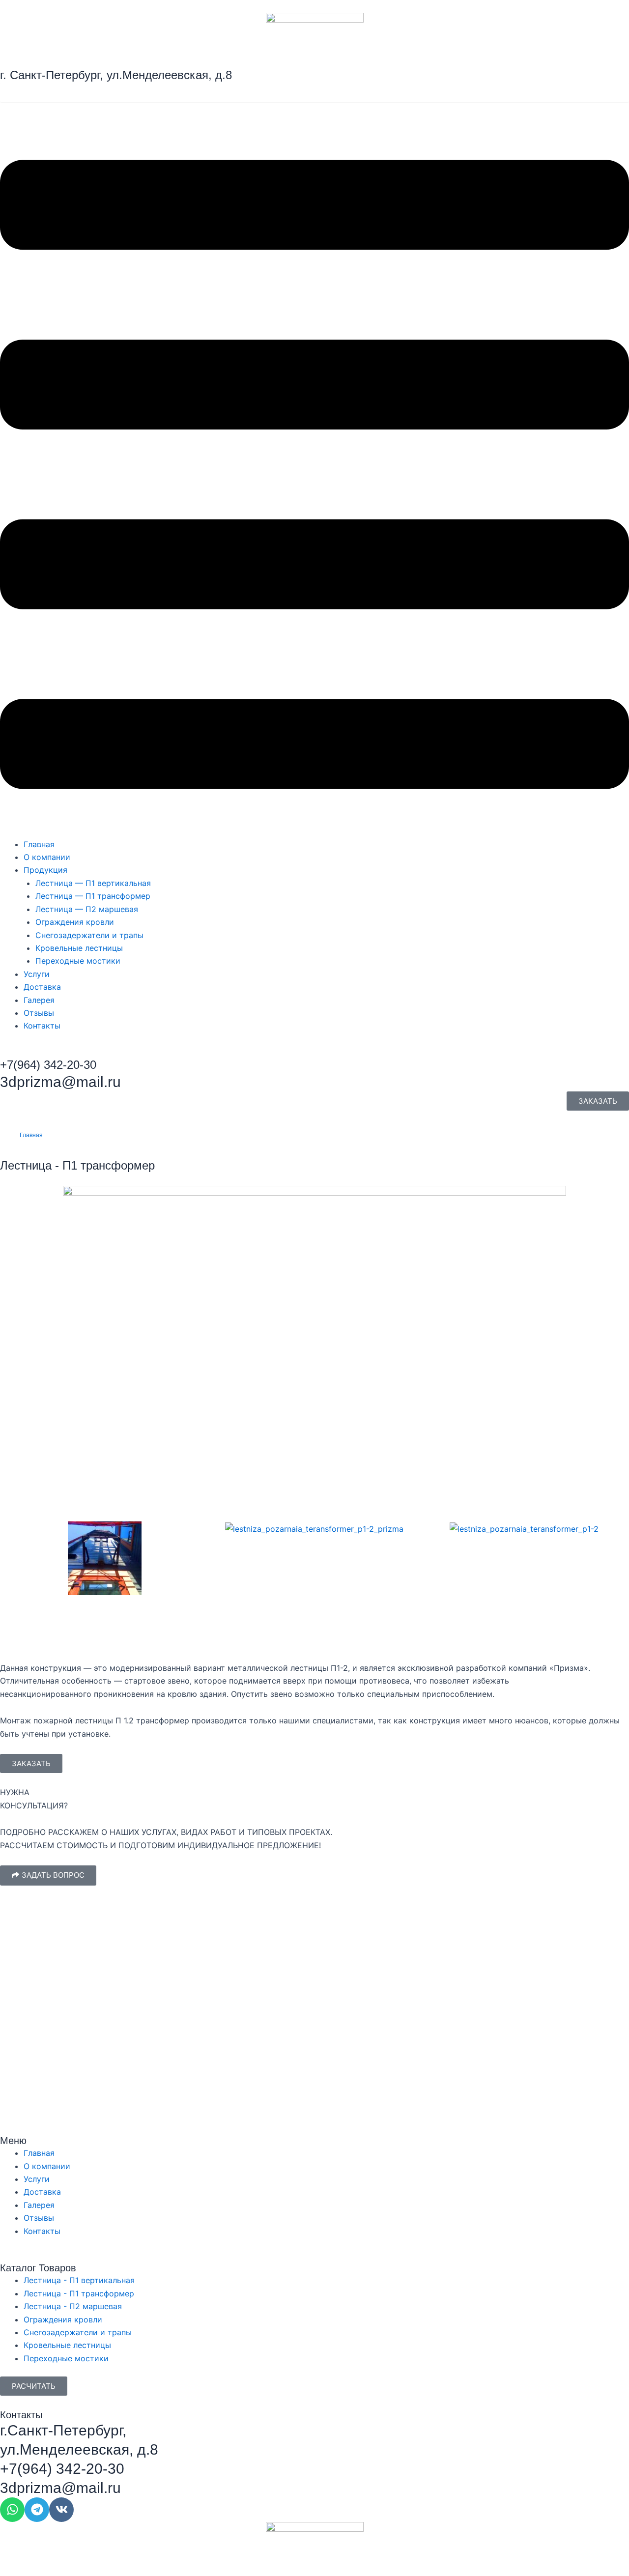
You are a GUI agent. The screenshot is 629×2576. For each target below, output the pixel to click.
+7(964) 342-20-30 (62, 2469)
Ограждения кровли (75, 922)
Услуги (37, 974)
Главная (39, 844)
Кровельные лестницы (79, 948)
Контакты (42, 1026)
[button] (314, 476)
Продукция (45, 870)
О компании (47, 857)
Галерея (39, 1000)
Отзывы (39, 1013)
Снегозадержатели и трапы (89, 935)
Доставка (42, 987)
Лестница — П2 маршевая (87, 909)
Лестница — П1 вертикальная (93, 883)
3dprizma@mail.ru (60, 1082)
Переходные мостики (78, 961)
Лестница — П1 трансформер (93, 896)
